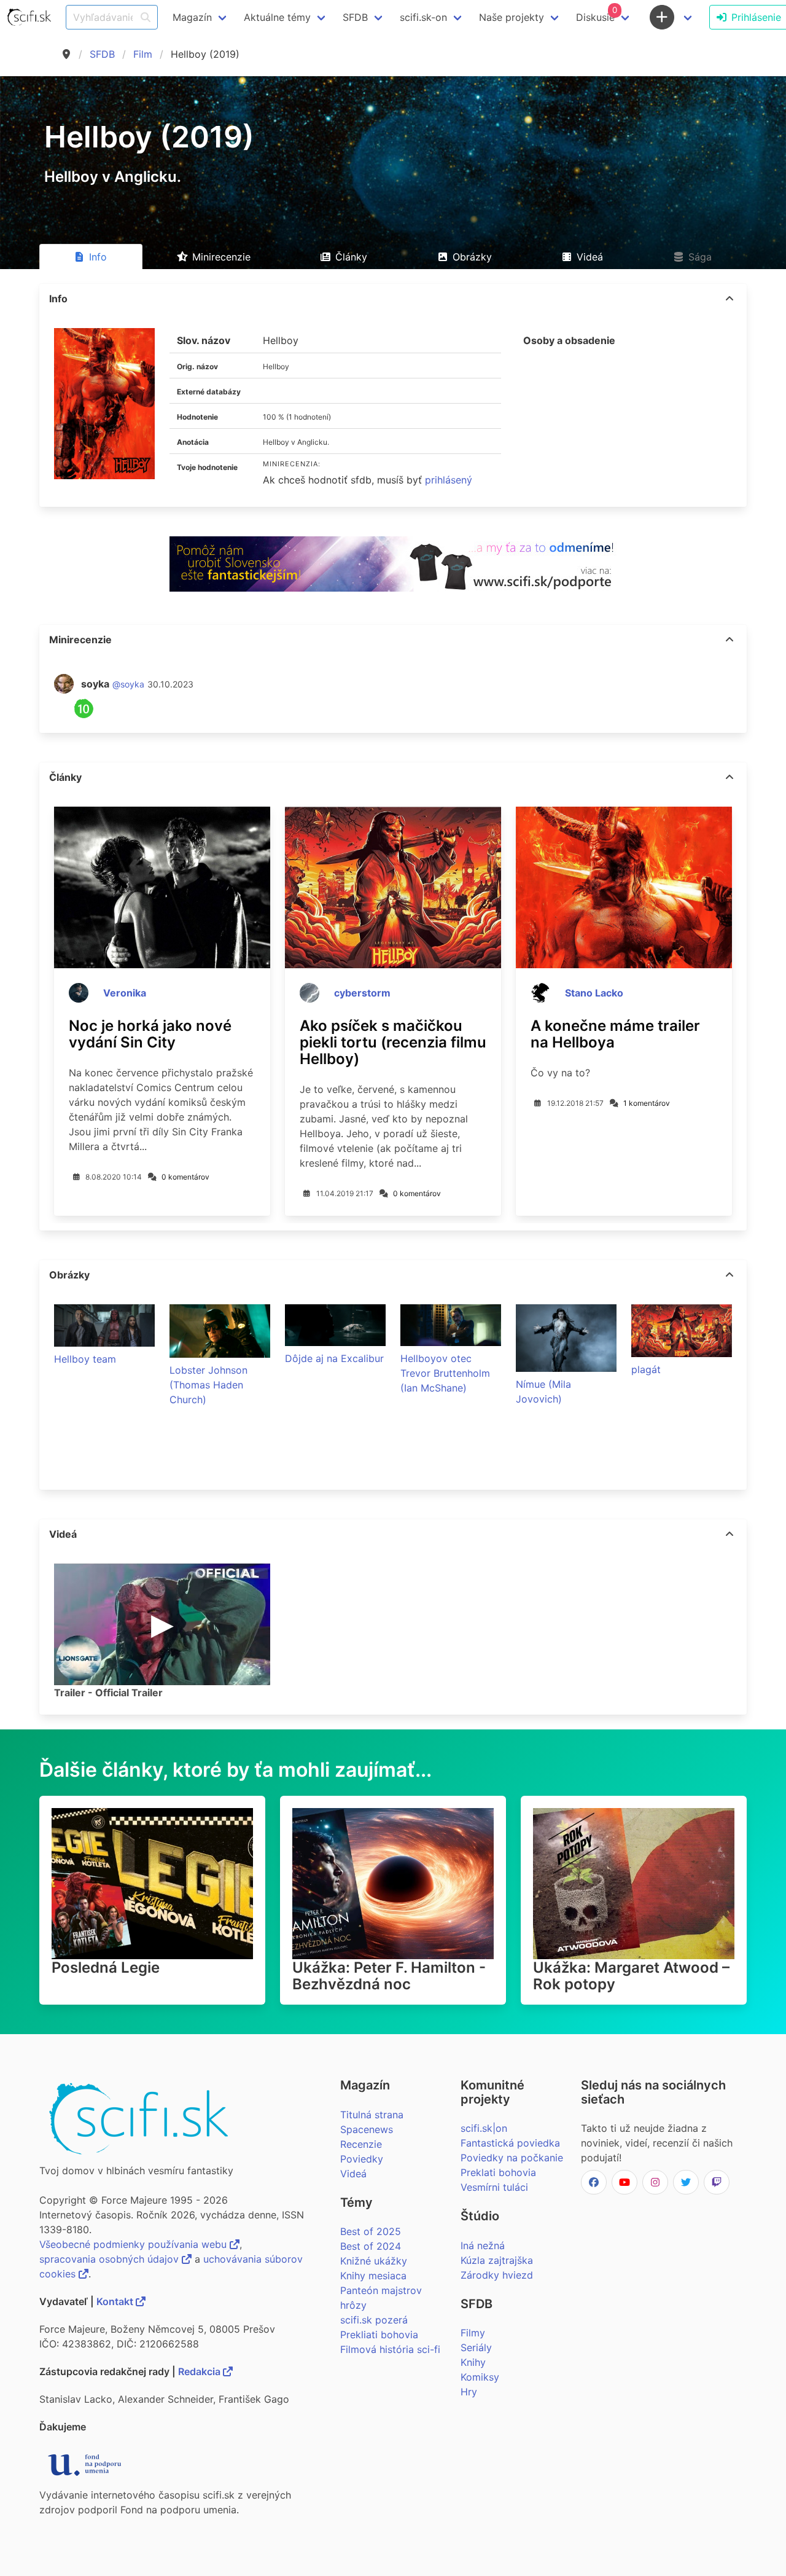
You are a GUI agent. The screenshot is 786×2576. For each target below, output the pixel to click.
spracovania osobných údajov (111, 2259)
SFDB (102, 54)
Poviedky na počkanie (512, 2158)
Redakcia (200, 2371)
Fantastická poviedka (510, 2143)
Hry (469, 2392)
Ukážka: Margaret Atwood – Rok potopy (631, 1976)
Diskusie (597, 14)
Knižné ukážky (374, 2261)
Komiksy (480, 2377)
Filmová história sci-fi (390, 2349)
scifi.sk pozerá (374, 2320)
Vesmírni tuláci (494, 2187)
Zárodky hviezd (497, 2275)
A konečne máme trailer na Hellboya (615, 1034)
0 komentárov (185, 1177)
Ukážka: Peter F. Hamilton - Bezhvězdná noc (389, 1976)
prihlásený (449, 480)
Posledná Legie (106, 1967)
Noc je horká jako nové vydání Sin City (150, 1034)
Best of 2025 (371, 2231)
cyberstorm (362, 993)
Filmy (473, 2333)
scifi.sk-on (423, 17)
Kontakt (116, 2301)
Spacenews (367, 2129)
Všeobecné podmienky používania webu (134, 2244)
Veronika (125, 993)
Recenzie (361, 2144)
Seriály (476, 2347)
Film (143, 54)
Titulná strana (372, 2115)
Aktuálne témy (277, 17)
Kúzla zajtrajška (497, 2260)
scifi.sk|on (484, 2128)
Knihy (473, 2362)
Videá (353, 2174)
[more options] (730, 299)
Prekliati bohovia (379, 2335)
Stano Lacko (594, 993)
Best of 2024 (371, 2246)
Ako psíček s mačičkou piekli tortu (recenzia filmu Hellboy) (393, 1042)
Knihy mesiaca (373, 2276)
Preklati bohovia (498, 2172)
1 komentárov (647, 1103)
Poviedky (362, 2159)
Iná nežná (483, 2245)
